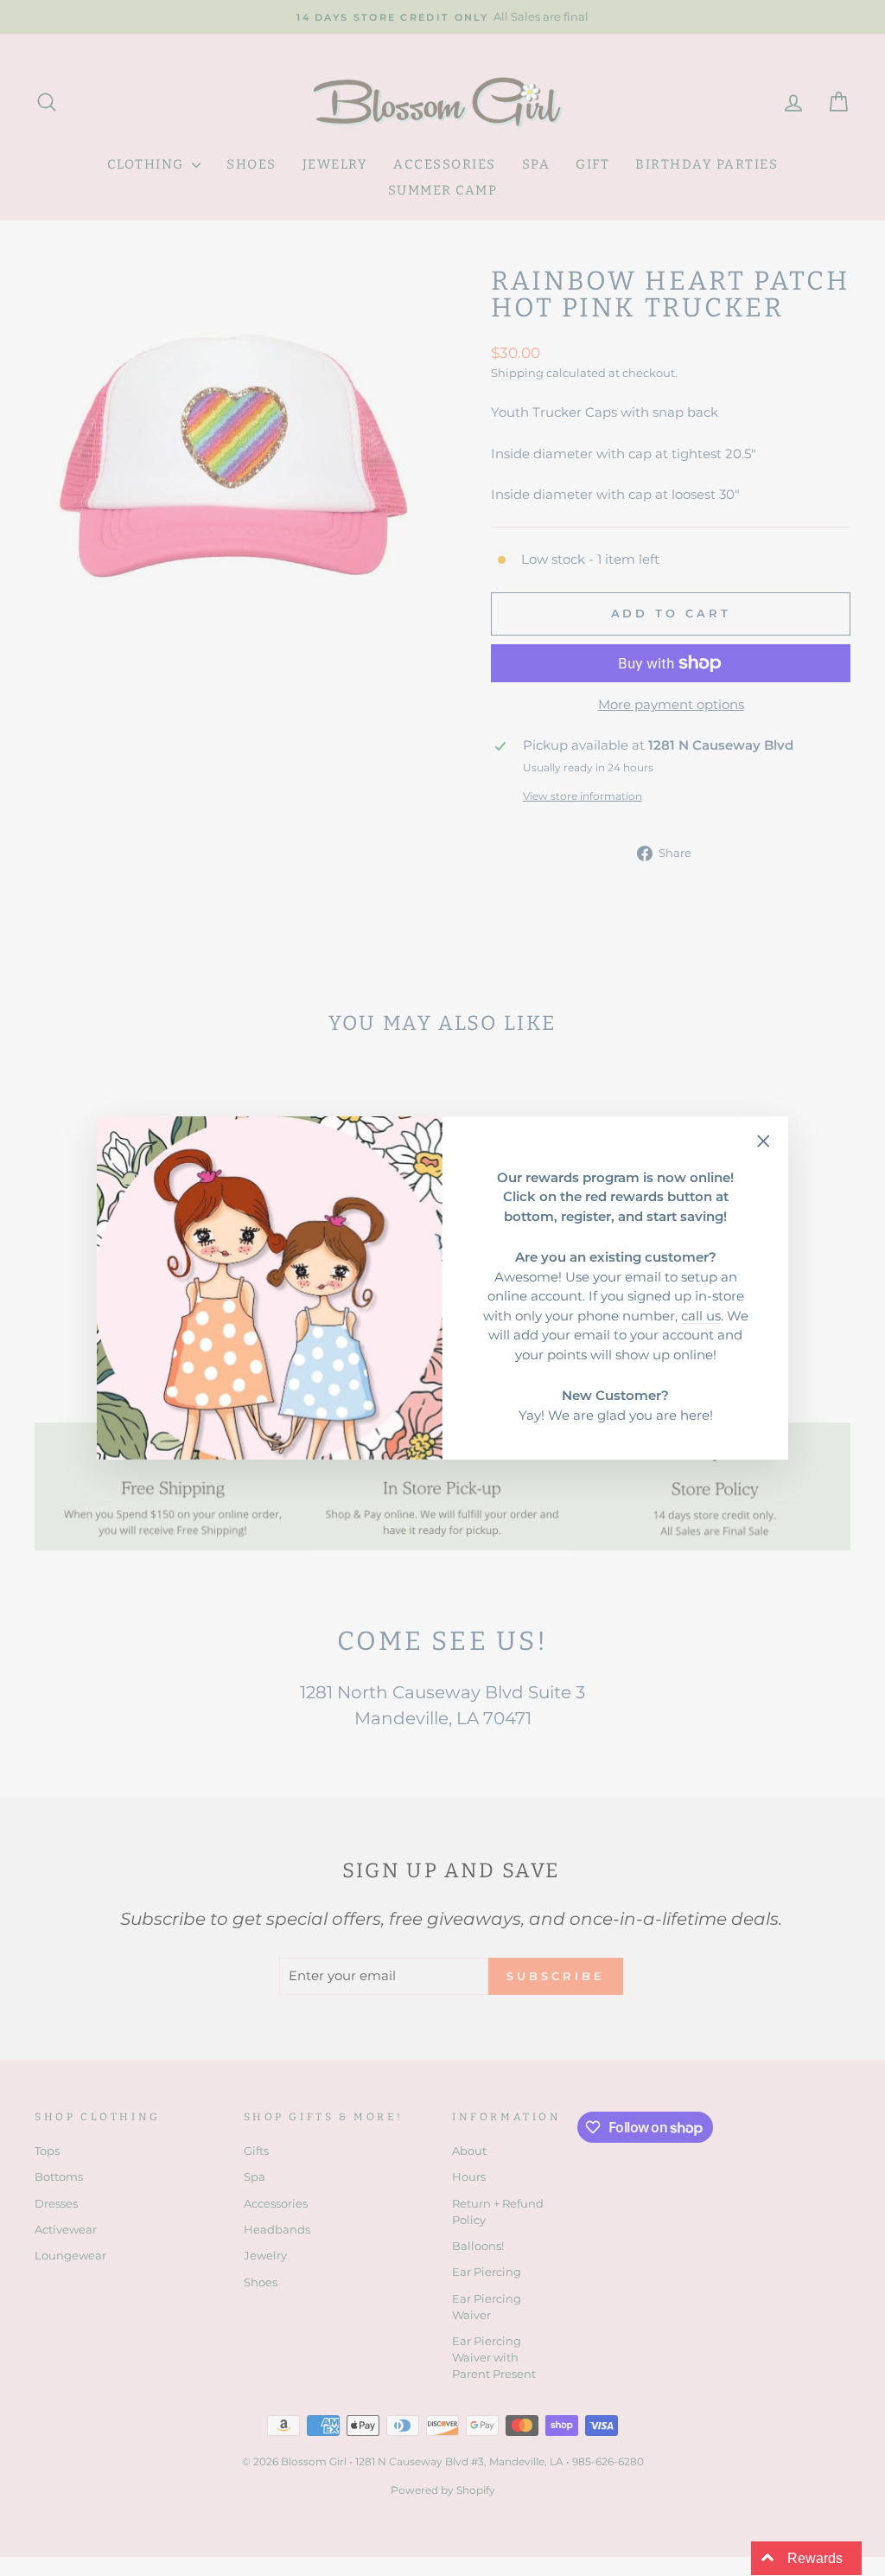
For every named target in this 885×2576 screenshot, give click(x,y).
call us (701, 1316)
